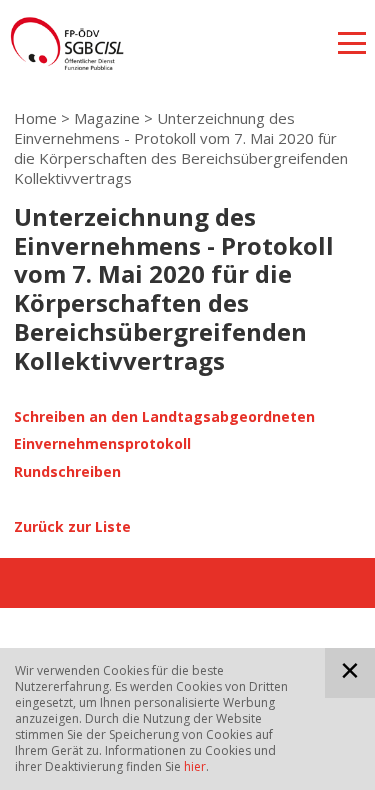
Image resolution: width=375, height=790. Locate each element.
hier (195, 766)
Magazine (107, 118)
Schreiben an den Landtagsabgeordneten (164, 417)
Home (35, 118)
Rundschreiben (67, 472)
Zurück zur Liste (72, 526)
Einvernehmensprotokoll (102, 444)
